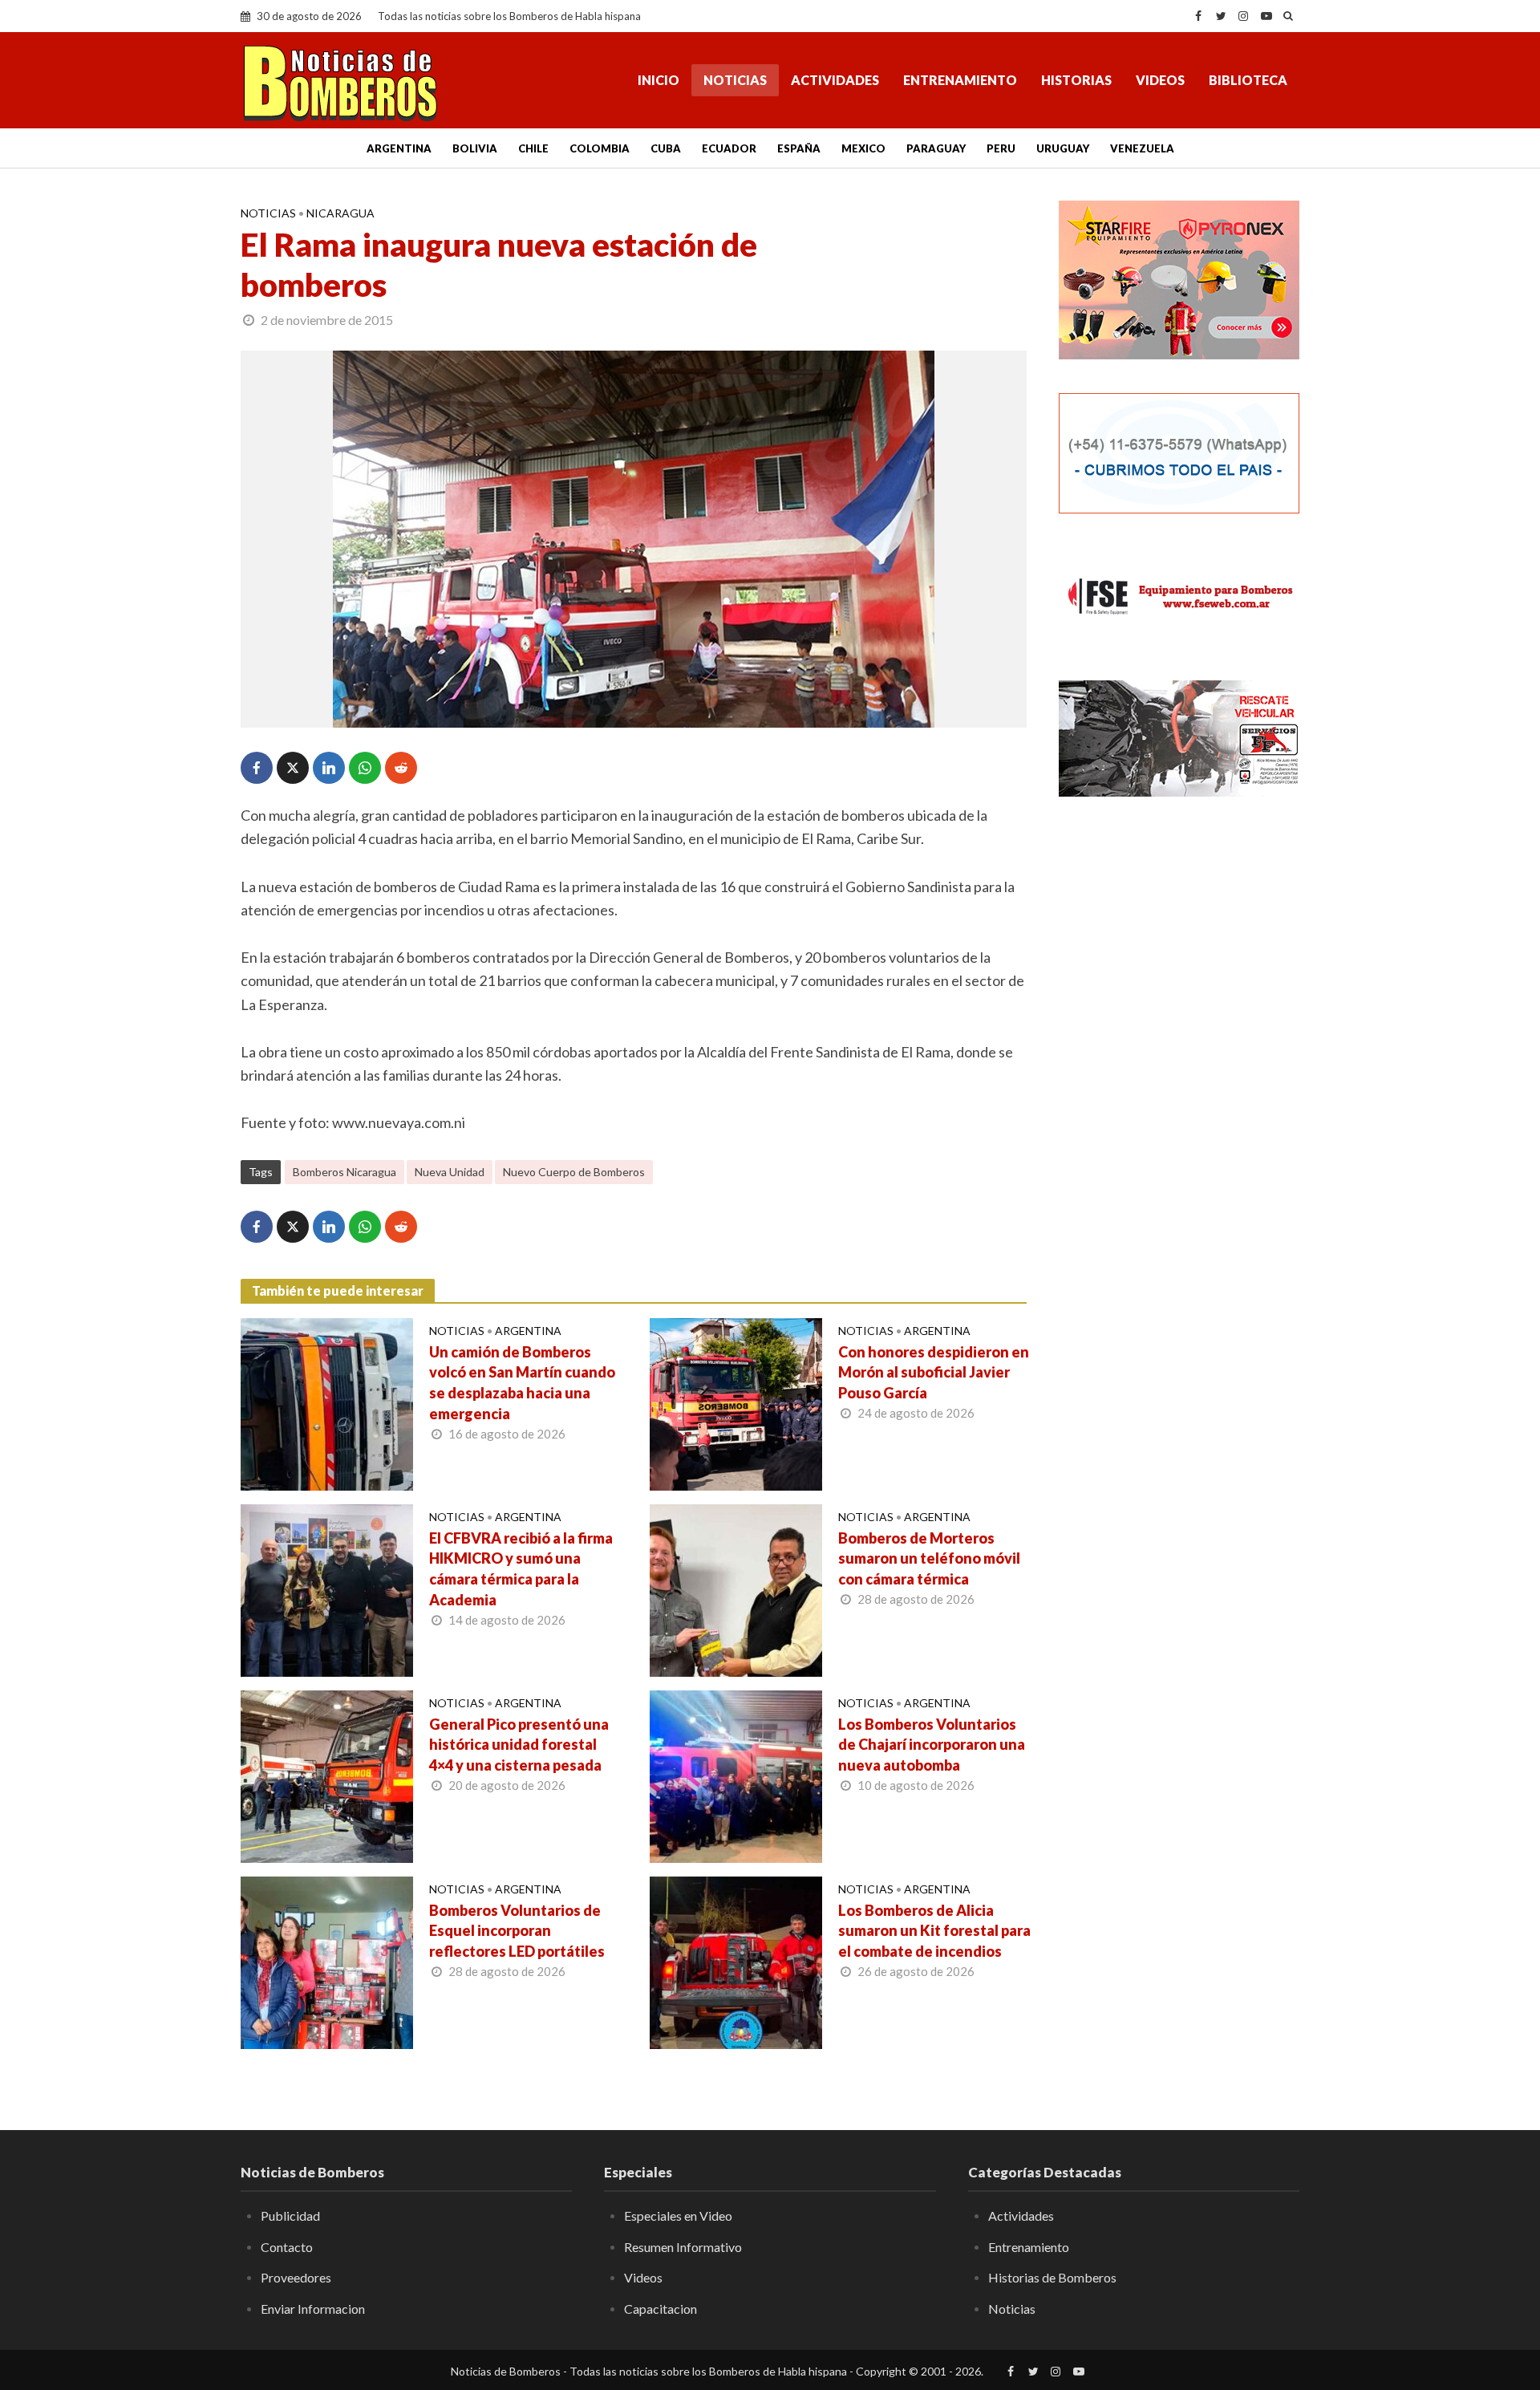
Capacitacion (661, 2309)
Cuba (666, 148)
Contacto (287, 2247)
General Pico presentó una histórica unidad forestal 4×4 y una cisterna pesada (519, 1745)
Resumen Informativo (683, 2247)
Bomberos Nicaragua (344, 1172)
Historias (1076, 80)
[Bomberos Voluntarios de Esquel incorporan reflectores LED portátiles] (327, 1961)
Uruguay (1063, 148)
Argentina (399, 148)
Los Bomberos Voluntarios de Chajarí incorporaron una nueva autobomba (932, 1745)
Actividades (835, 80)
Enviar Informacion (313, 2309)
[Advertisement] (1179, 1071)
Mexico (863, 148)
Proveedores (296, 2277)
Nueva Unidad (450, 1172)
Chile (533, 148)
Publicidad (290, 2216)
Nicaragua (340, 213)
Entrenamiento (960, 80)
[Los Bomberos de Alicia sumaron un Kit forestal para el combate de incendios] (736, 1961)
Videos (1160, 80)
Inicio (659, 80)
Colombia (600, 148)
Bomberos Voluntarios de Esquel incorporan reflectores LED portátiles (517, 1931)
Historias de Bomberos (1052, 2277)
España (799, 148)
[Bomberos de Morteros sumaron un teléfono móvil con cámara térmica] (736, 1589)
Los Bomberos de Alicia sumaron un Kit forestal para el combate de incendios (934, 1931)
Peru (1001, 148)
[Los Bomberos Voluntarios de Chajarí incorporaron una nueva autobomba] (736, 1775)
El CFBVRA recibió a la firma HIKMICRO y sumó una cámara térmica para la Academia (521, 1569)
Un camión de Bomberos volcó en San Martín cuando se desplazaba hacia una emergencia (522, 1383)
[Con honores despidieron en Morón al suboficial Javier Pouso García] (736, 1402)
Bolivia (475, 148)
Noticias (735, 80)
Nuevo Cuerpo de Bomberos (574, 1172)
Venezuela (1142, 148)
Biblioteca (1248, 80)
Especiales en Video (678, 2216)
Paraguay (936, 148)
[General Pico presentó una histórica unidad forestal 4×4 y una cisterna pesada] (327, 1775)
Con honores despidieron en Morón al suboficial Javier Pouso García (934, 1373)
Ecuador (729, 148)
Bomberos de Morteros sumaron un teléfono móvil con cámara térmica (929, 1559)
